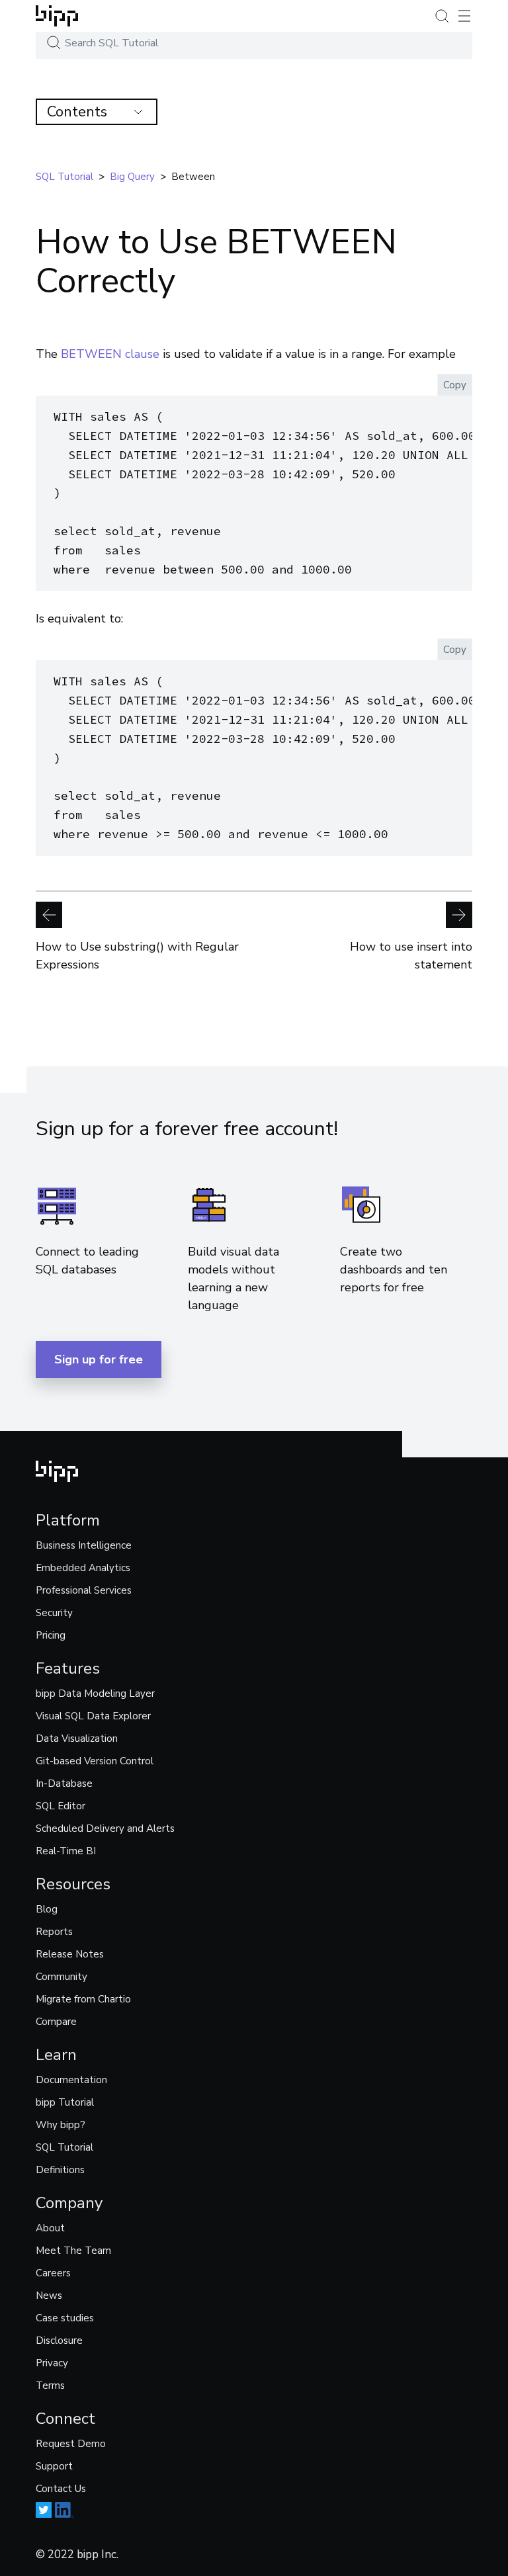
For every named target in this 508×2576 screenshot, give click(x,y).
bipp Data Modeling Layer (95, 1694)
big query (132, 177)
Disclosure (59, 2340)
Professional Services (84, 1590)
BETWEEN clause (110, 354)
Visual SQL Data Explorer (93, 1716)
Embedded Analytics (83, 1568)
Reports (54, 1932)
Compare (56, 2022)
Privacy (52, 2363)
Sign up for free (99, 1359)
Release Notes (70, 1954)
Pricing (51, 1635)
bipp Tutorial (65, 2102)
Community (62, 1977)
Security (54, 1613)
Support (54, 2466)
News (49, 2296)
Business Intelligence (84, 1545)
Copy (455, 385)
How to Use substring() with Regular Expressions (137, 956)
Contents (77, 112)
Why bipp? (61, 2125)
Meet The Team (73, 2251)
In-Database (64, 1783)
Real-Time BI (66, 1851)
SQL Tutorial (64, 2147)
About (50, 2228)
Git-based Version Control (95, 1761)
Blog (47, 1909)
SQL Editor (61, 1806)
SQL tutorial (64, 177)
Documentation (71, 2080)
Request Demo (71, 2444)
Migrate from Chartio (83, 1999)
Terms (50, 2385)
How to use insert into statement (411, 956)
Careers (53, 2273)
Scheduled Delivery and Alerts (105, 1828)
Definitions (60, 2170)
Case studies (65, 2318)
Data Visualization (77, 1739)
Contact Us (61, 2489)
